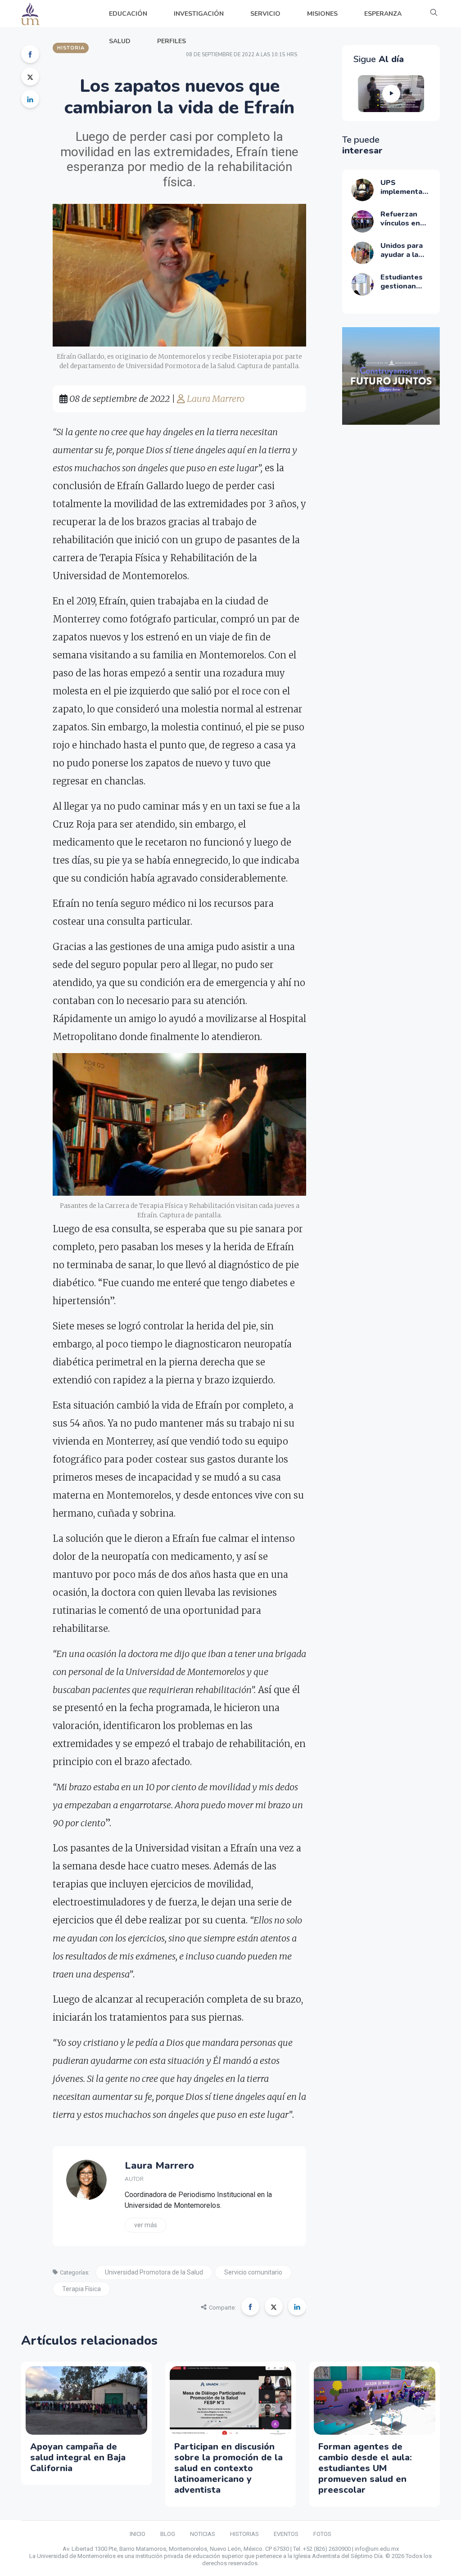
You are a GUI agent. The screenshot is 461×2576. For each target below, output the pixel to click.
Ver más (146, 2225)
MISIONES (322, 14)
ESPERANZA (383, 14)
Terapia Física (81, 2289)
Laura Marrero (215, 399)
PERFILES (172, 41)
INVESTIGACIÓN (199, 14)
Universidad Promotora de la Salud (154, 2272)
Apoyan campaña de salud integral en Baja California (78, 2457)
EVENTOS (286, 2534)
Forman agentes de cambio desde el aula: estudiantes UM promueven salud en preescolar (365, 2468)
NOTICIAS (203, 2534)
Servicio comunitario (253, 2272)
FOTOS (322, 2534)
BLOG (168, 2534)
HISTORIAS (244, 2534)
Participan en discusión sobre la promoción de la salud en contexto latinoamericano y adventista (228, 2468)
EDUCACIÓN (128, 14)
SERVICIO (265, 14)
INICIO (138, 2534)
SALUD (120, 41)
